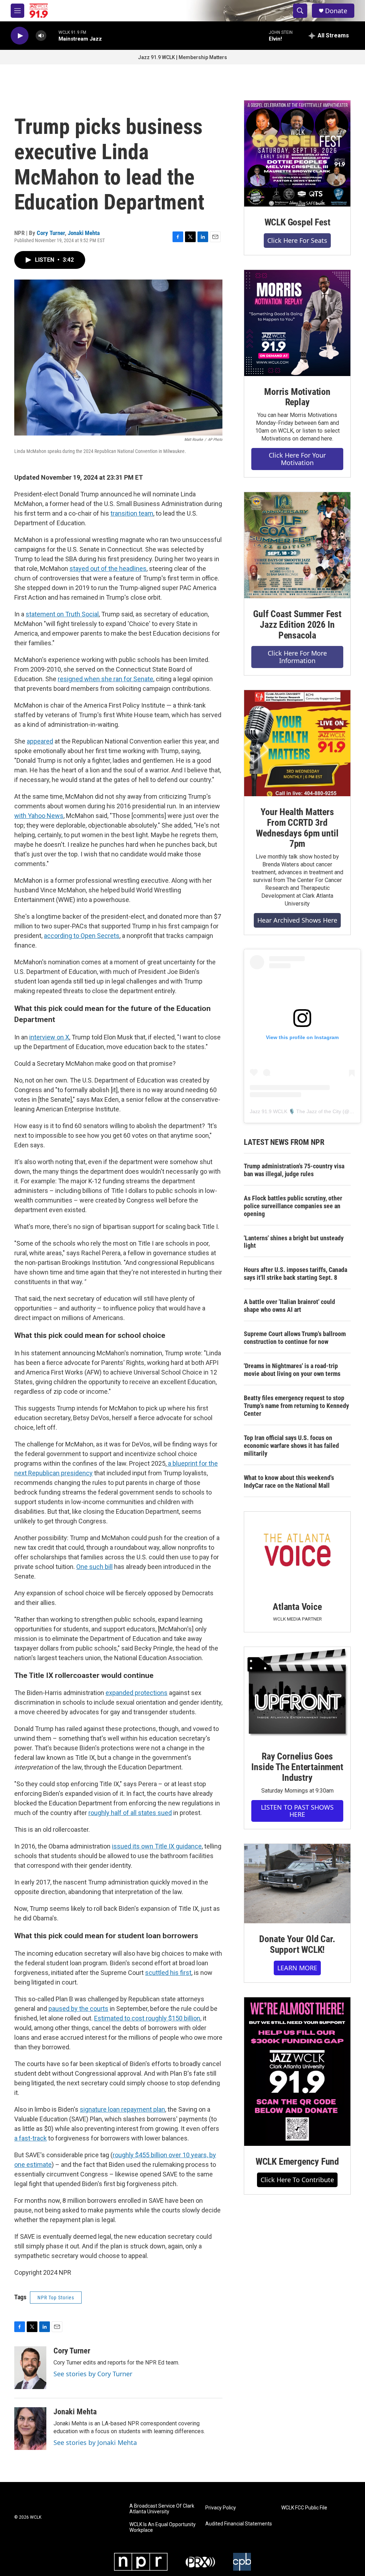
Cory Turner (51, 233)
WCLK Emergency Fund (297, 2162)
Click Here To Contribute (297, 2180)
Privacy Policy (221, 2508)
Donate (336, 11)
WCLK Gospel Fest (297, 222)
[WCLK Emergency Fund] (297, 2072)
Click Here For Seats (297, 240)
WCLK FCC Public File (304, 2508)
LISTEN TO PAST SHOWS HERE (297, 1811)
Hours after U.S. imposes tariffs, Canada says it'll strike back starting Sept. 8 (295, 1274)
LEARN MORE (297, 1968)
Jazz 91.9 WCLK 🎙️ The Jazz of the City (295, 1111)
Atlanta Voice (297, 1607)
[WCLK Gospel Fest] (297, 153)
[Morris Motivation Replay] (297, 323)
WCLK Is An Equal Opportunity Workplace (163, 2527)
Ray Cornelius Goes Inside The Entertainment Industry (297, 1767)
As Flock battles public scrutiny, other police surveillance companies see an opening (293, 1206)
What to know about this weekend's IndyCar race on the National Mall (289, 1482)
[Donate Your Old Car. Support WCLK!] (297, 1884)
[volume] (41, 36)
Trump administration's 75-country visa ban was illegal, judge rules (294, 1170)
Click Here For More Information (297, 657)
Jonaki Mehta (84, 233)
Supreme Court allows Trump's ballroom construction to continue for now (295, 1338)
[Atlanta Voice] (297, 1551)
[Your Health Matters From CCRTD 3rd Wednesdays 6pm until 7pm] (297, 743)
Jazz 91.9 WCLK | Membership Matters (182, 57)
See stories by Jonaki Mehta (95, 2442)
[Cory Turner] (30, 2368)
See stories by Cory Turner (93, 2374)
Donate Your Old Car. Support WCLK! (297, 1944)
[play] (20, 36)
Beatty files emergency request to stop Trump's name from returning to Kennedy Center (296, 1406)
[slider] (52, 35)
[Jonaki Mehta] (30, 2429)
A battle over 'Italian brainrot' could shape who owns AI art (289, 1306)
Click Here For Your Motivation (297, 459)
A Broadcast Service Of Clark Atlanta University (162, 2509)
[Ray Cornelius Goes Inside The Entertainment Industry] (297, 1694)
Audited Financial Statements (239, 2524)
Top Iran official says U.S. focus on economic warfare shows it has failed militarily (291, 1446)
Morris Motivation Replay (297, 397)
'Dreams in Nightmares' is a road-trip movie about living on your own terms (292, 1370)
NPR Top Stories (56, 2298)
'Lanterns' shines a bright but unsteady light (294, 1242)
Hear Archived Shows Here (297, 920)
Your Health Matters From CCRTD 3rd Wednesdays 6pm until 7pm (297, 828)
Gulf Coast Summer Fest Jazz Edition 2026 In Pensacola (297, 625)
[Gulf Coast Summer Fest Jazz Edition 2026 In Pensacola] (297, 545)
